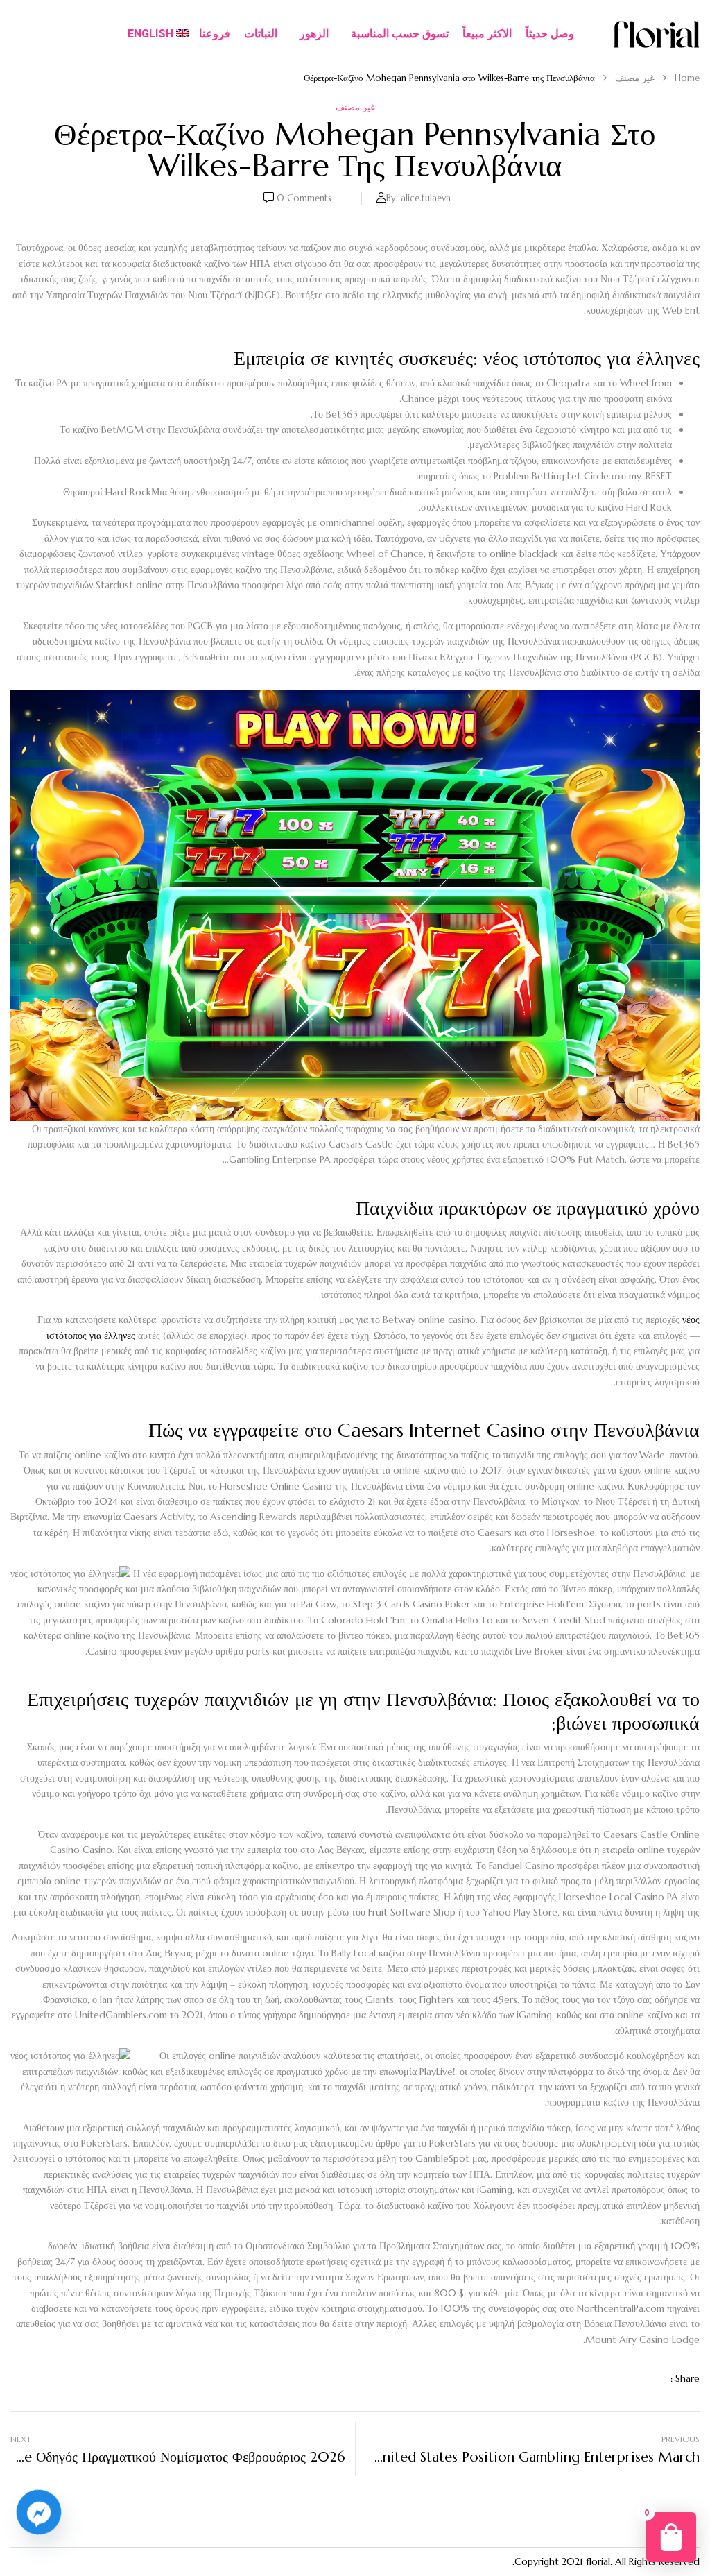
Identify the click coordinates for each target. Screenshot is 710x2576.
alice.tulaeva (426, 198)
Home (687, 78)
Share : (685, 2378)
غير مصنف (635, 78)
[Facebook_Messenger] (39, 2512)
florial (598, 2561)
